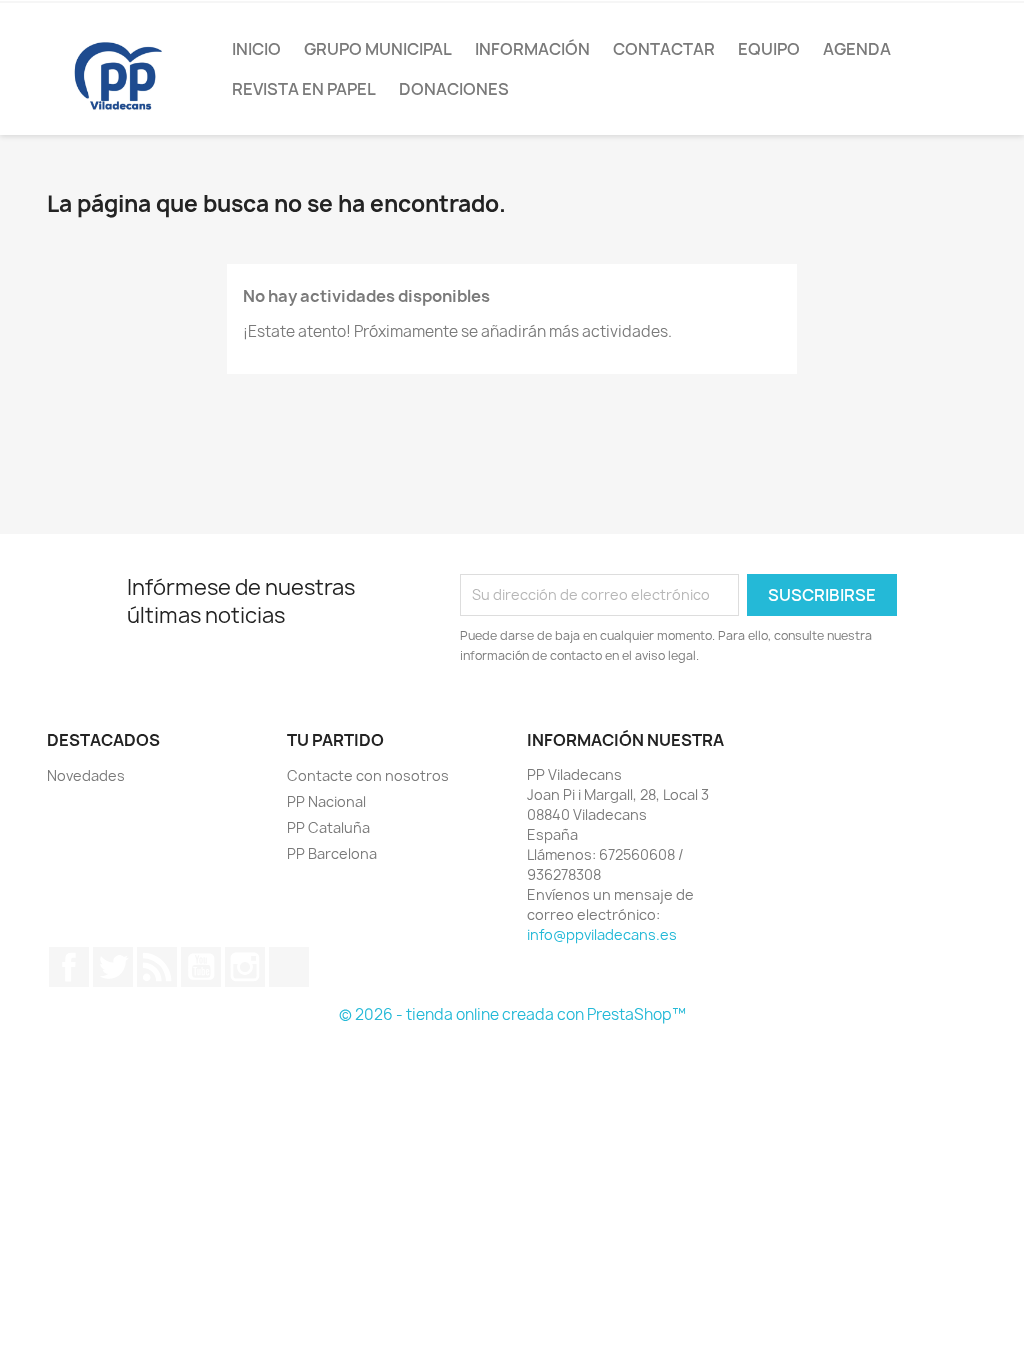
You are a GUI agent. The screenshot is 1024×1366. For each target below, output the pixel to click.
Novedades (86, 775)
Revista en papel (304, 89)
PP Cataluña (328, 827)
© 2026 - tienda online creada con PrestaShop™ (512, 1014)
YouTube (201, 967)
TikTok (289, 967)
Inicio (256, 49)
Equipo (769, 49)
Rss (157, 967)
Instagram (245, 967)
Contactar (664, 49)
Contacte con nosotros (368, 775)
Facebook (69, 967)
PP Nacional (326, 801)
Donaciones (454, 89)
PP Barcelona (332, 853)
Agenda (857, 49)
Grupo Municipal (378, 49)
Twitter (113, 967)
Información (532, 49)
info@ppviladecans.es (602, 934)
